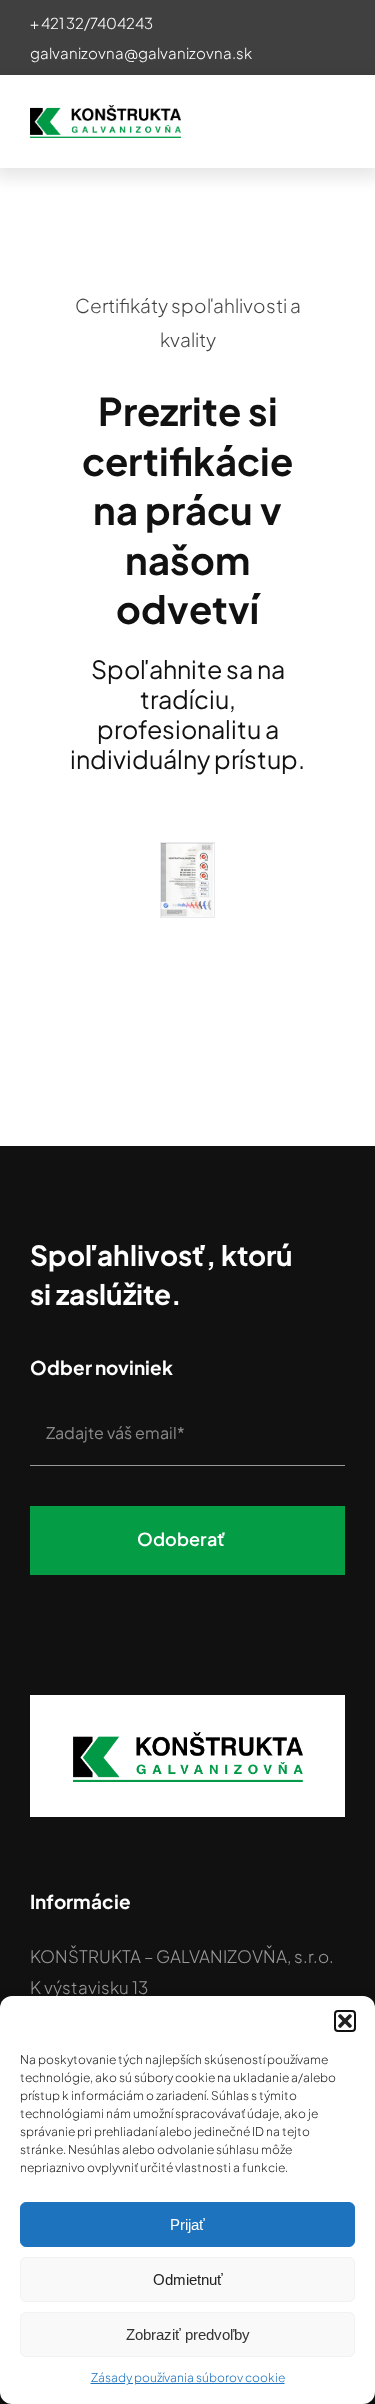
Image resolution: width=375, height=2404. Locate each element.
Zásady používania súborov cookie (188, 2377)
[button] (345, 2021)
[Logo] (105, 113)
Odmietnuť (188, 2279)
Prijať (187, 2224)
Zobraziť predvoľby (188, 2334)
